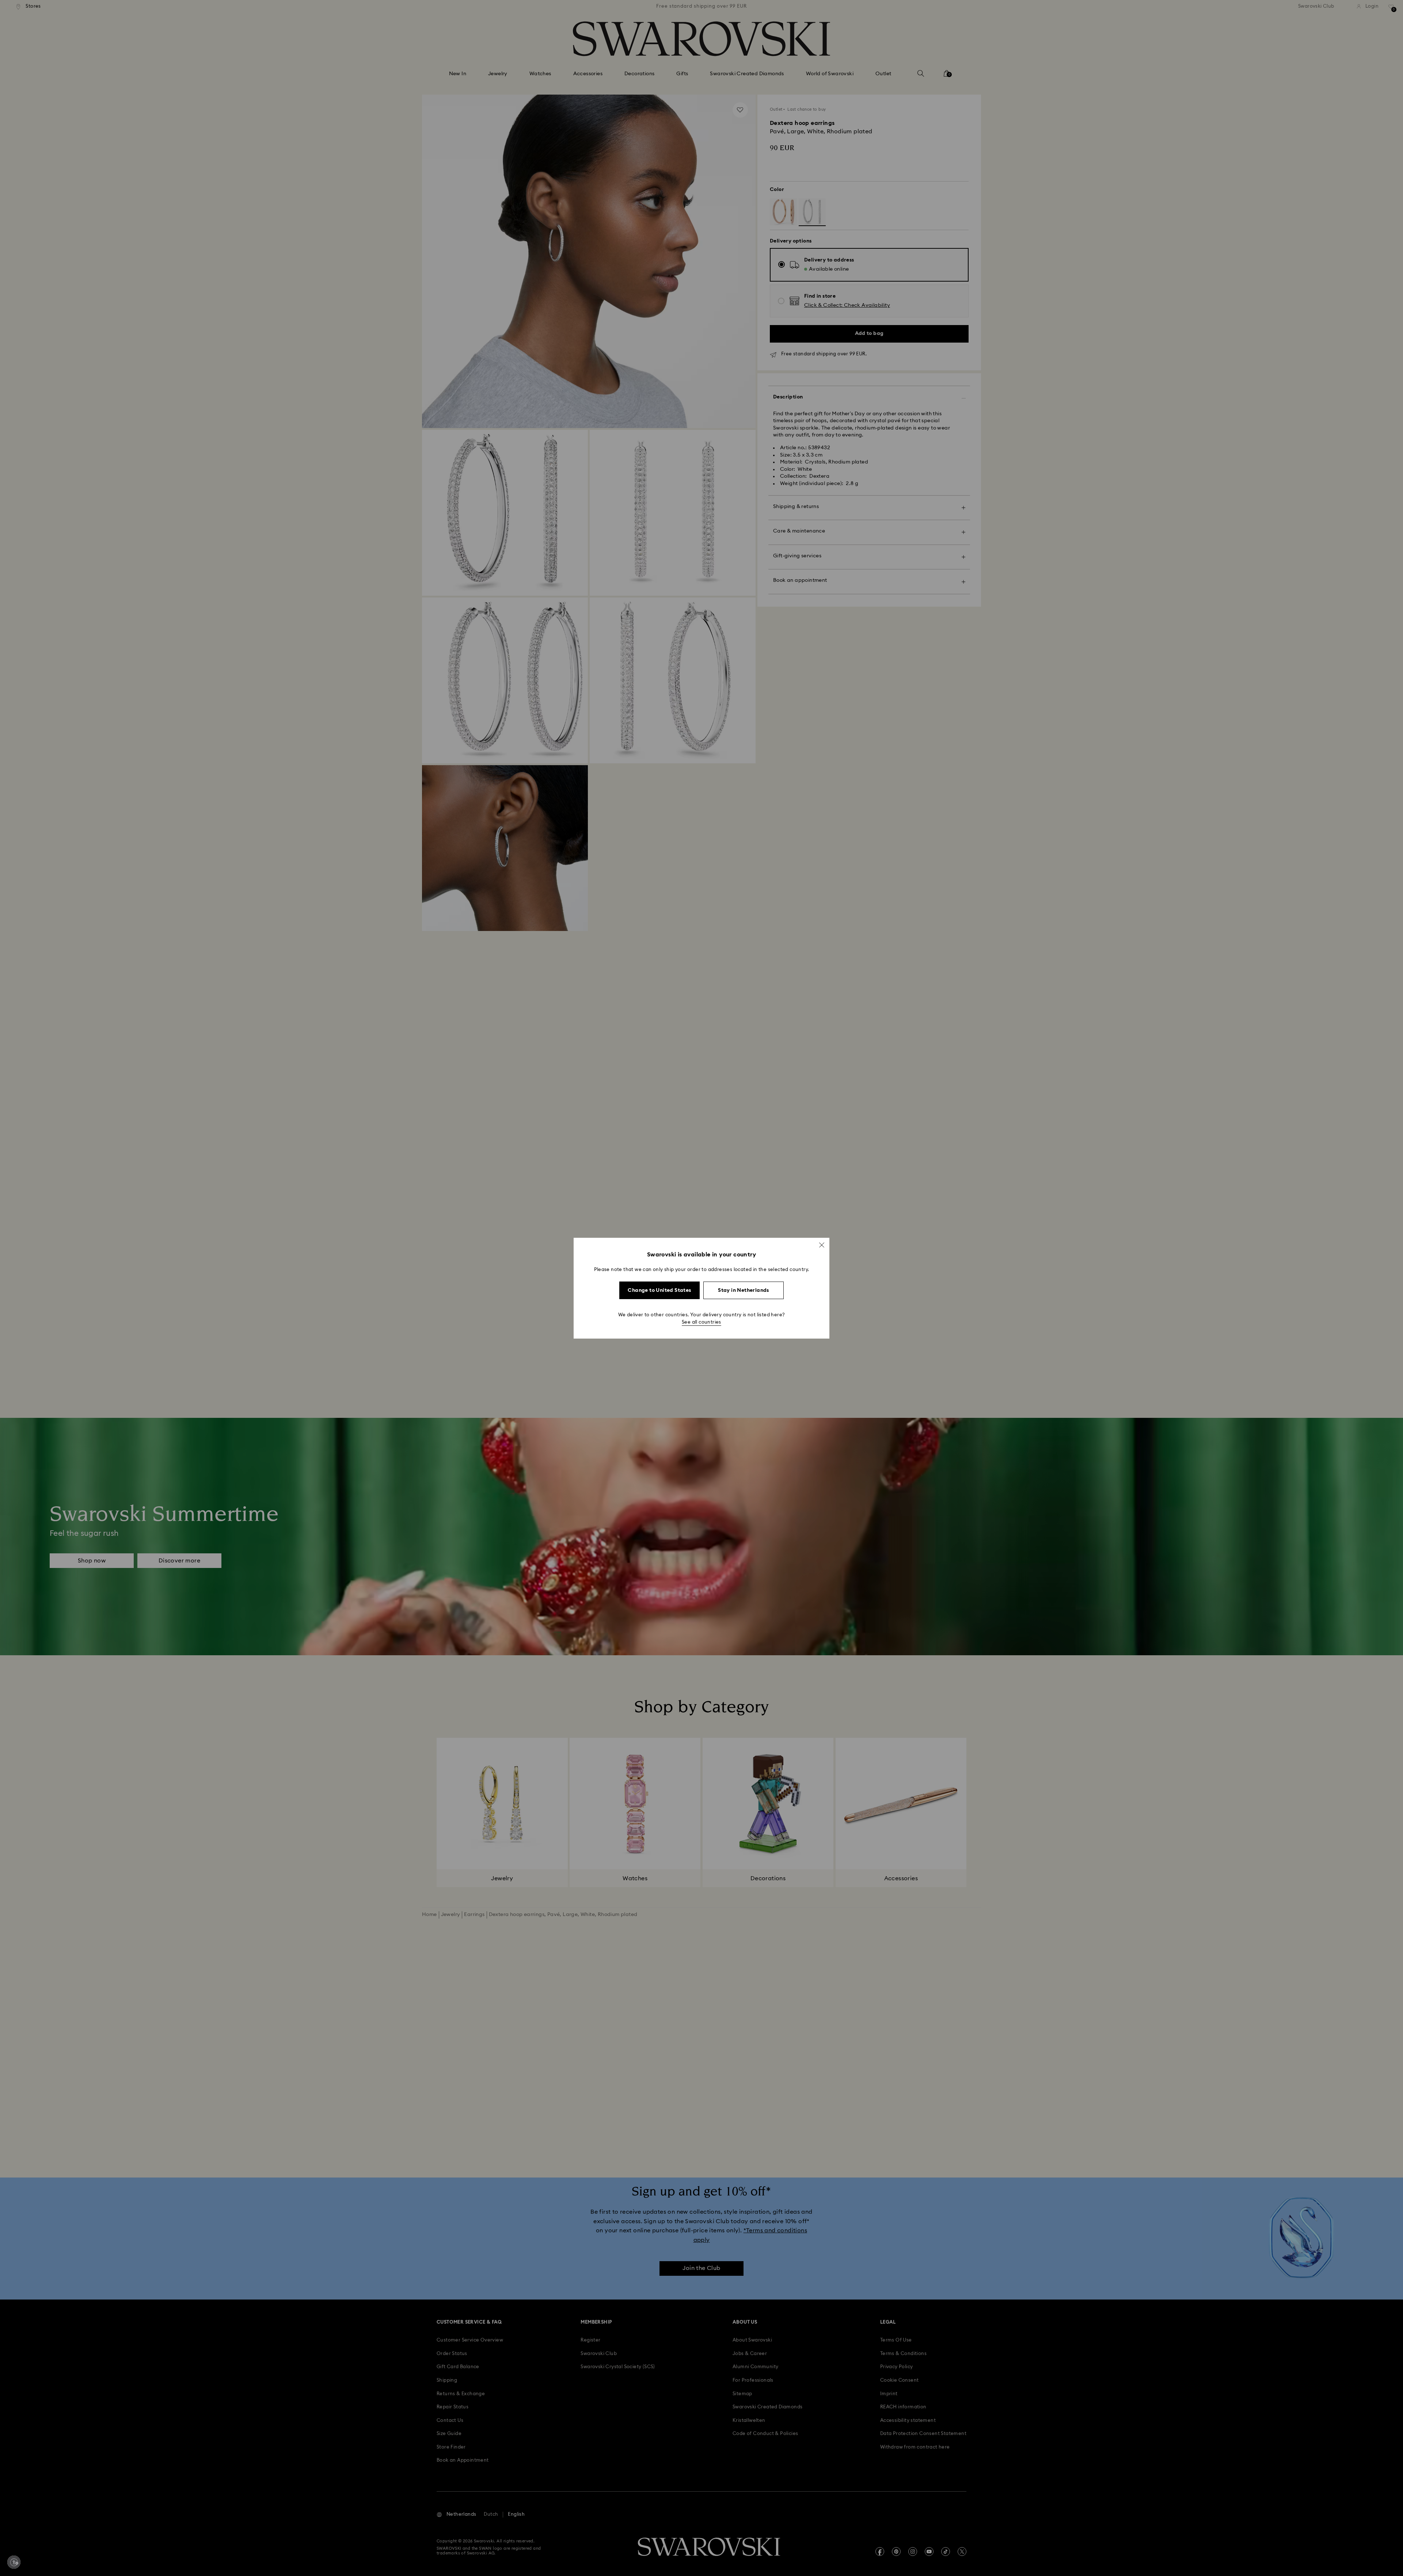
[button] (822, 1245)
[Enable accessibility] (14, 2562)
